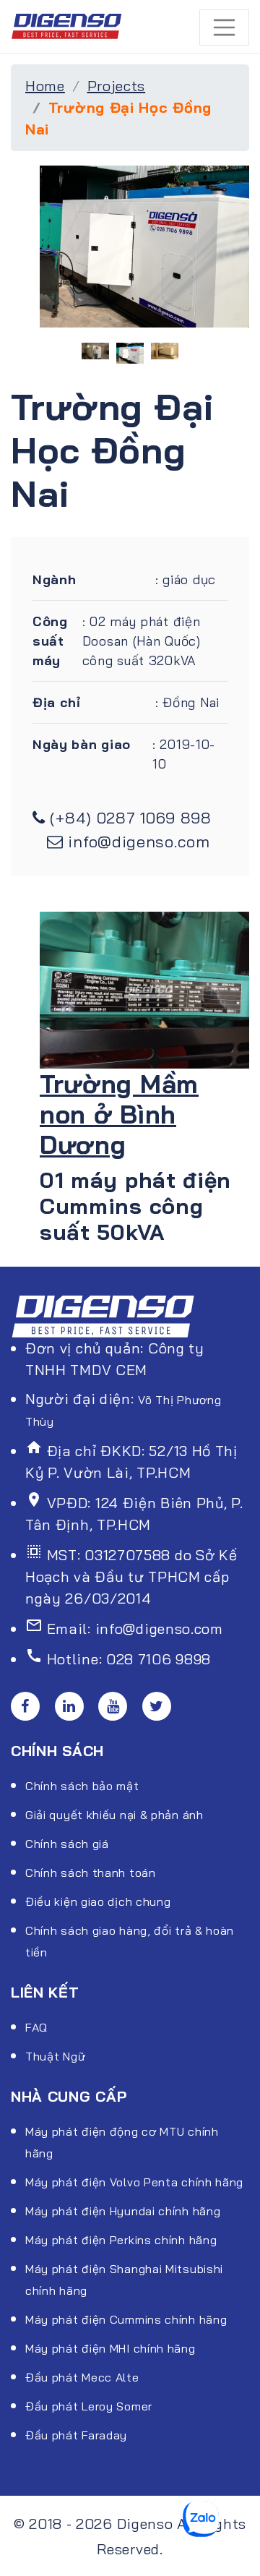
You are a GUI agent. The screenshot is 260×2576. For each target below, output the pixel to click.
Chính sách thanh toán (91, 1873)
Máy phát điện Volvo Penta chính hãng (134, 2182)
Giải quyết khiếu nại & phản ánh (114, 1815)
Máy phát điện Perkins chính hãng (121, 2240)
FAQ (36, 2027)
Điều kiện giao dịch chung (98, 1901)
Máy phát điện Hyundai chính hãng (123, 2211)
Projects (117, 86)
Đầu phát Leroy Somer (89, 2406)
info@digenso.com (139, 842)
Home (45, 86)
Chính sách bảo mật (82, 1786)
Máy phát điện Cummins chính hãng (126, 2319)
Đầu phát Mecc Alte (82, 2377)
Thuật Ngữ (55, 2056)
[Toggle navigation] (225, 27)
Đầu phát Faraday (76, 2435)
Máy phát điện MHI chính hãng (110, 2348)
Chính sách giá (67, 1844)
